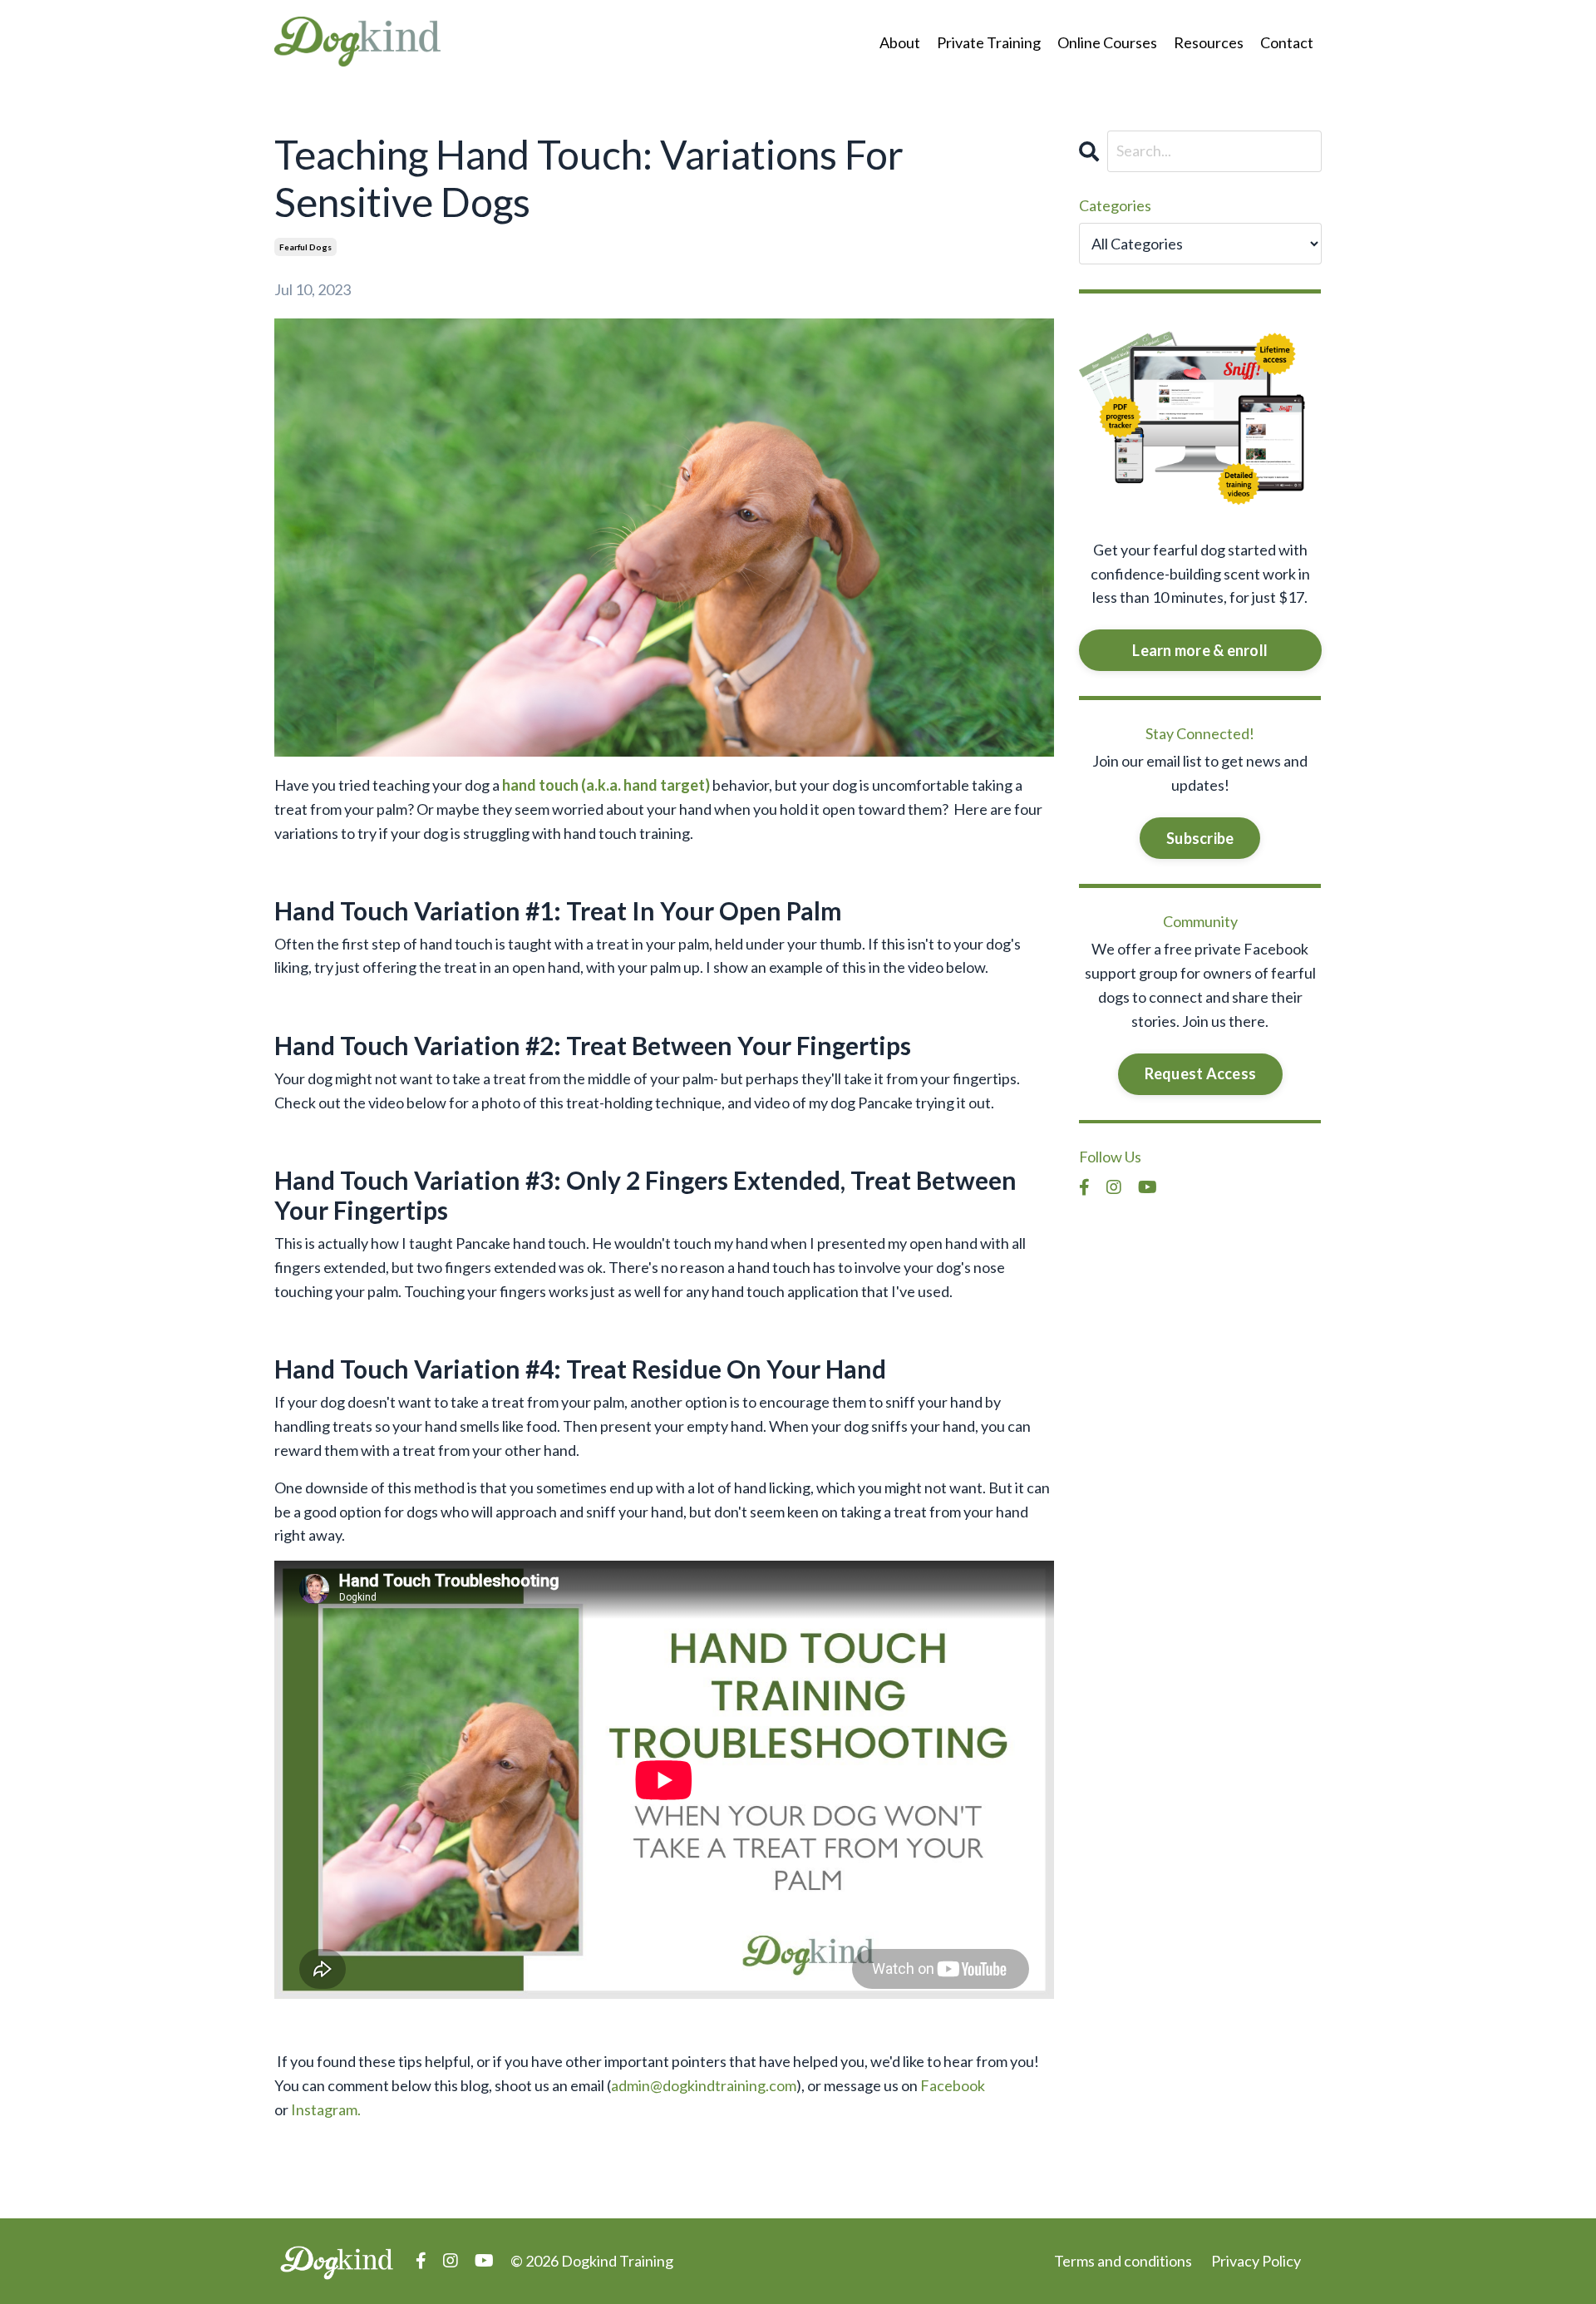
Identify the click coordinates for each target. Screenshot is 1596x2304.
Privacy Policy (1256, 2261)
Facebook (953, 2085)
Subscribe (1200, 838)
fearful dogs (305, 247)
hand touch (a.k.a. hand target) (606, 785)
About (900, 42)
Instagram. (326, 2109)
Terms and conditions (1123, 2261)
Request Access (1201, 1073)
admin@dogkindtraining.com (704, 2085)
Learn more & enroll (1200, 650)
